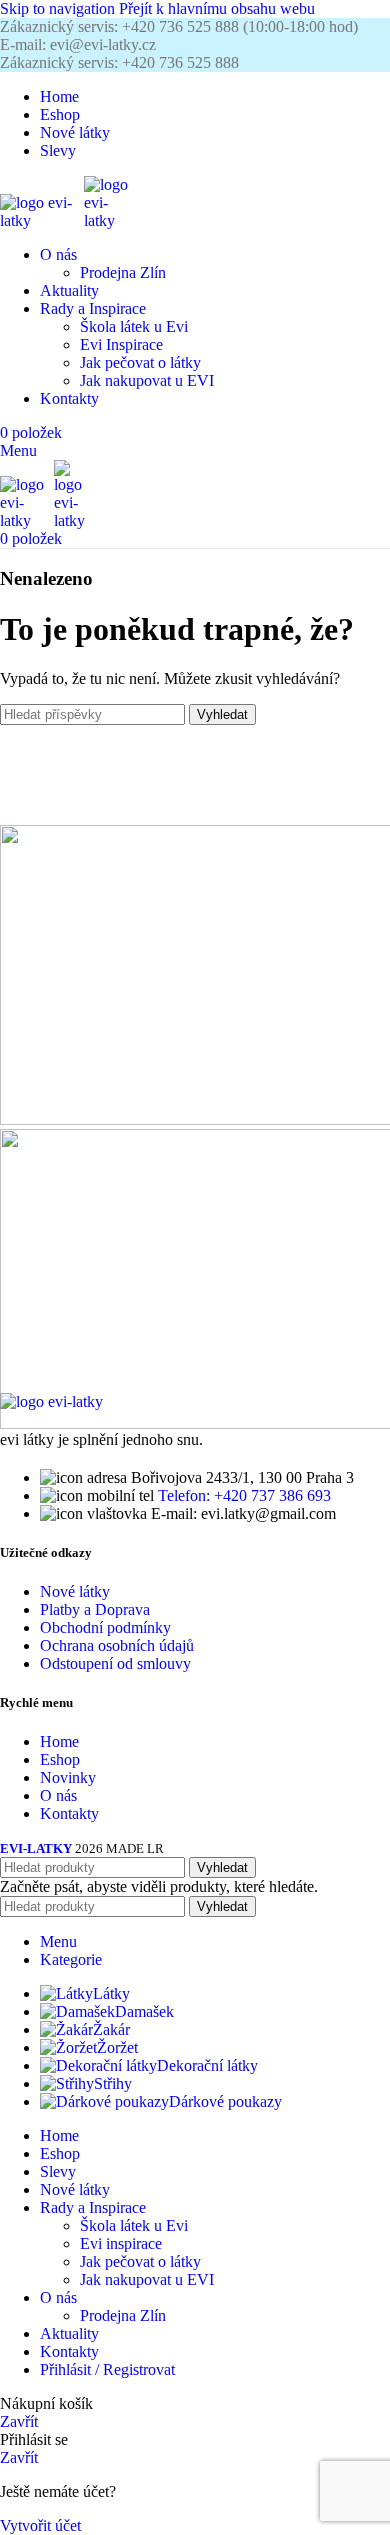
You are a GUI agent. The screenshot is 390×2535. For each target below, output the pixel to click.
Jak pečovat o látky (140, 362)
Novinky (68, 1777)
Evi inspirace (121, 2243)
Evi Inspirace (121, 344)
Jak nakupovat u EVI (147, 380)
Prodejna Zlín (123, 272)
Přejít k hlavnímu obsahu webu (217, 8)
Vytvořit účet (40, 2525)
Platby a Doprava (95, 1609)
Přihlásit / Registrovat (107, 2369)
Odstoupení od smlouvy (115, 1663)
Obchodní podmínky (105, 1627)
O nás (58, 1795)
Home (59, 1741)
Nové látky (75, 1591)
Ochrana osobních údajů (117, 1645)
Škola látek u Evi (134, 326)
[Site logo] (42, 220)
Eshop (60, 1759)
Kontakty (69, 1813)
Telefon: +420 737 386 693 (244, 1495)
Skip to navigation (59, 8)
